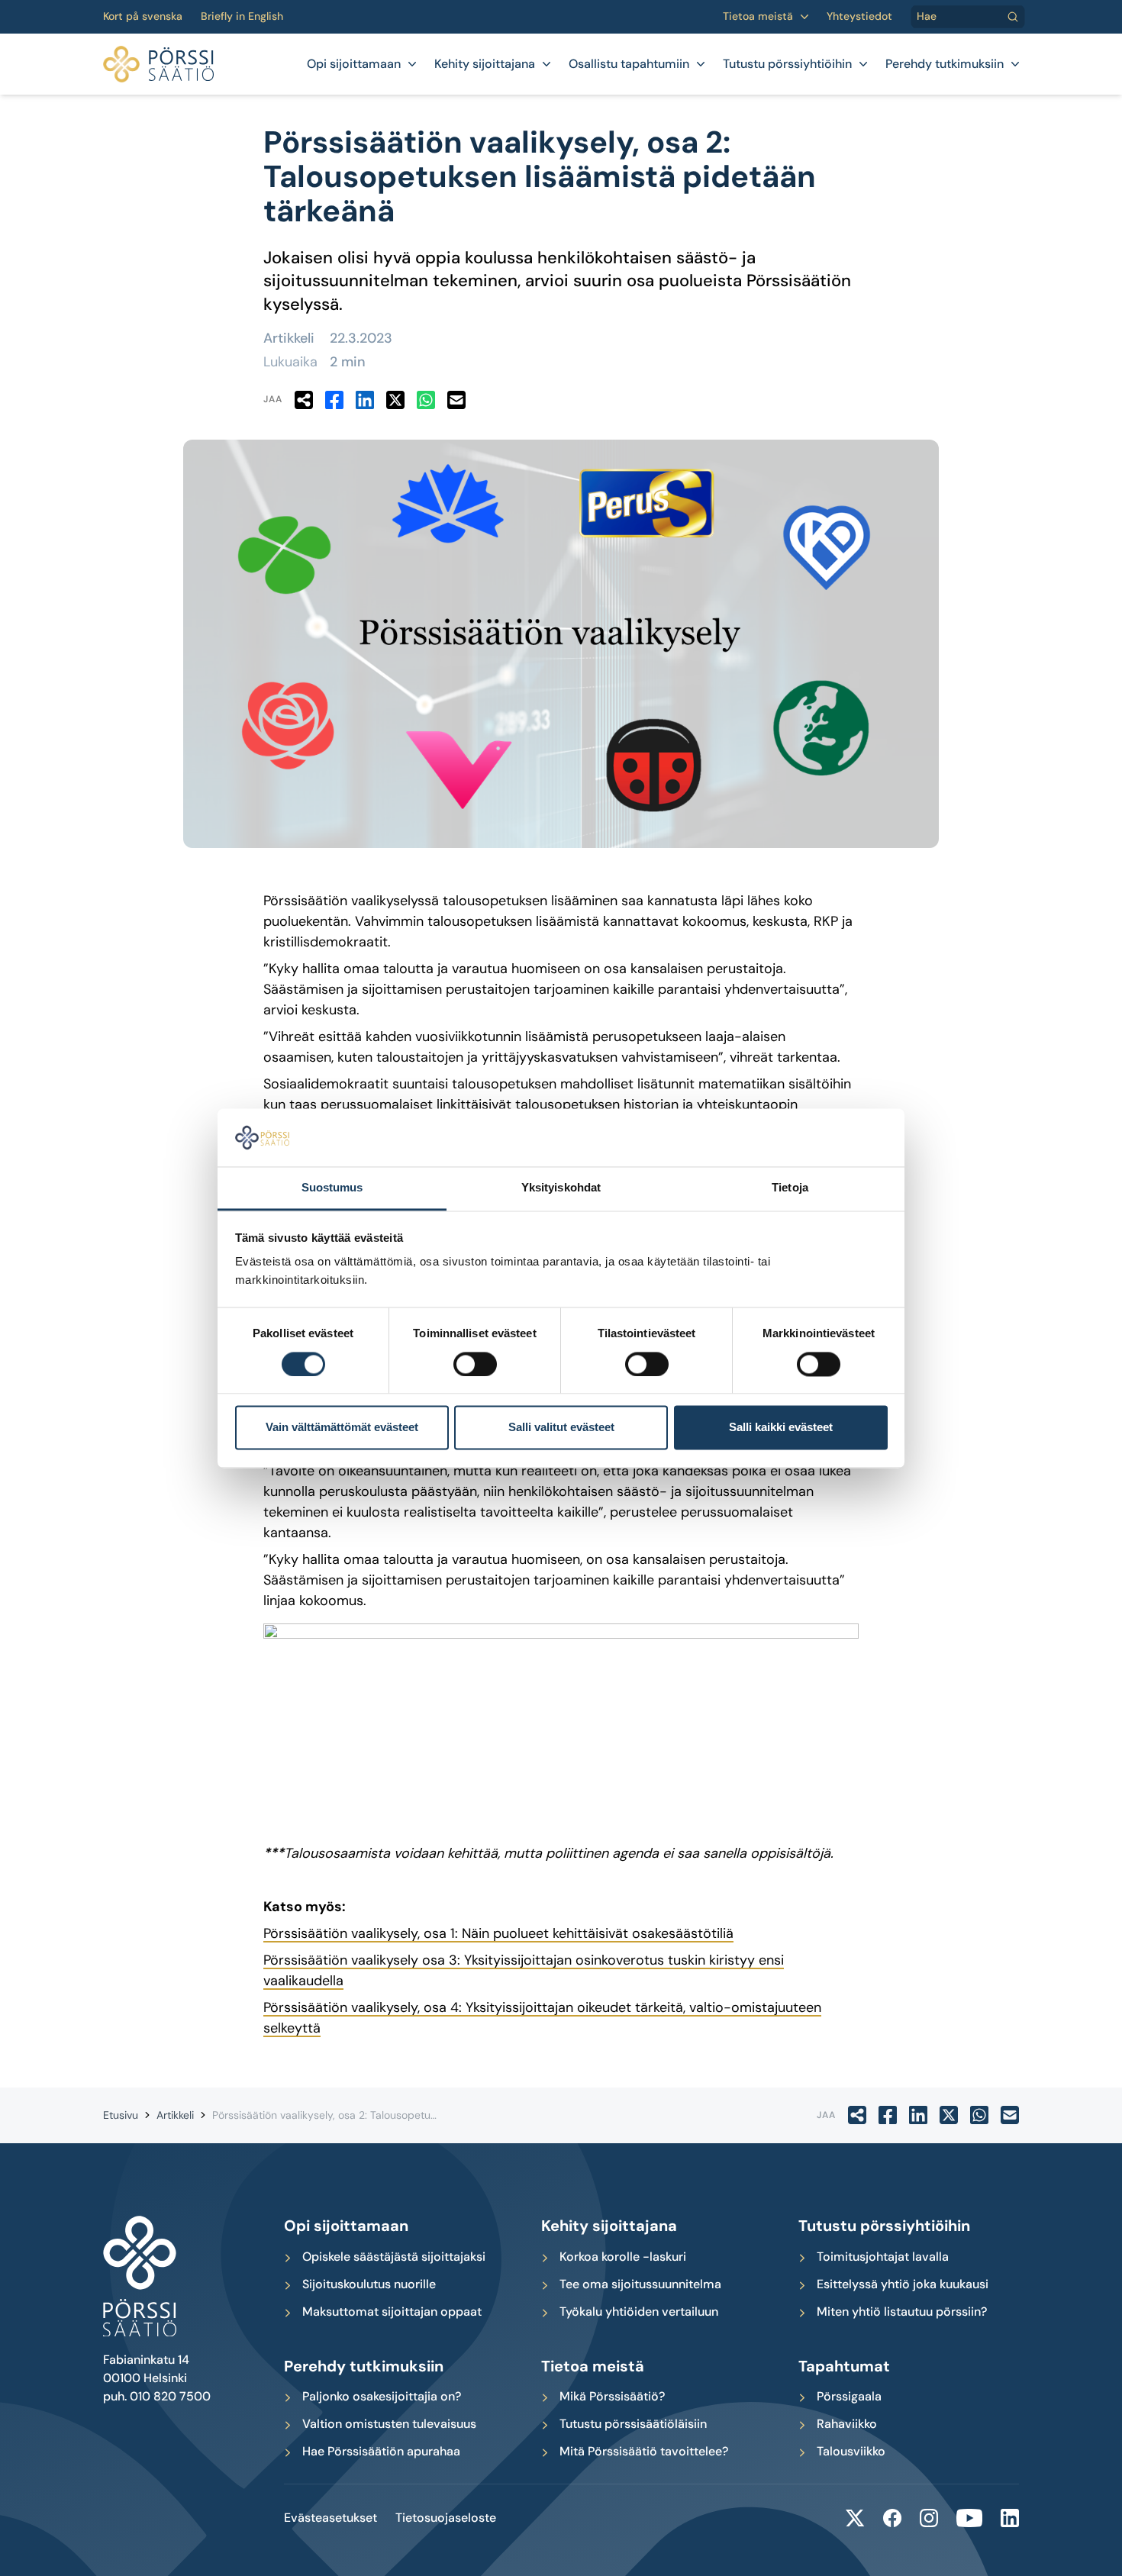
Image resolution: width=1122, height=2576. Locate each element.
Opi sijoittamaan (354, 64)
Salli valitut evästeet (561, 1428)
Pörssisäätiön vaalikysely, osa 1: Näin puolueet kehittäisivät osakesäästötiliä (498, 1933)
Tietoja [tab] (790, 1188)
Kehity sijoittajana (485, 64)
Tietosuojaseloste (446, 2518)
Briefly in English (242, 16)
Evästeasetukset (330, 2518)
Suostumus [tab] (332, 1188)
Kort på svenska (143, 16)
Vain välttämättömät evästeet (342, 1428)
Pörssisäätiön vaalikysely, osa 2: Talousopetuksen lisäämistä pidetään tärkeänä (405, 2115)
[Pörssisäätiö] (158, 64)
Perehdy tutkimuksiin (945, 64)
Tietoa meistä (758, 16)
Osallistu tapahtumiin (629, 64)
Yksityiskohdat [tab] (561, 1188)
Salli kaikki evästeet (781, 1428)
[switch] (475, 1364)
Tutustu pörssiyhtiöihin (787, 64)
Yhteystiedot (859, 16)
